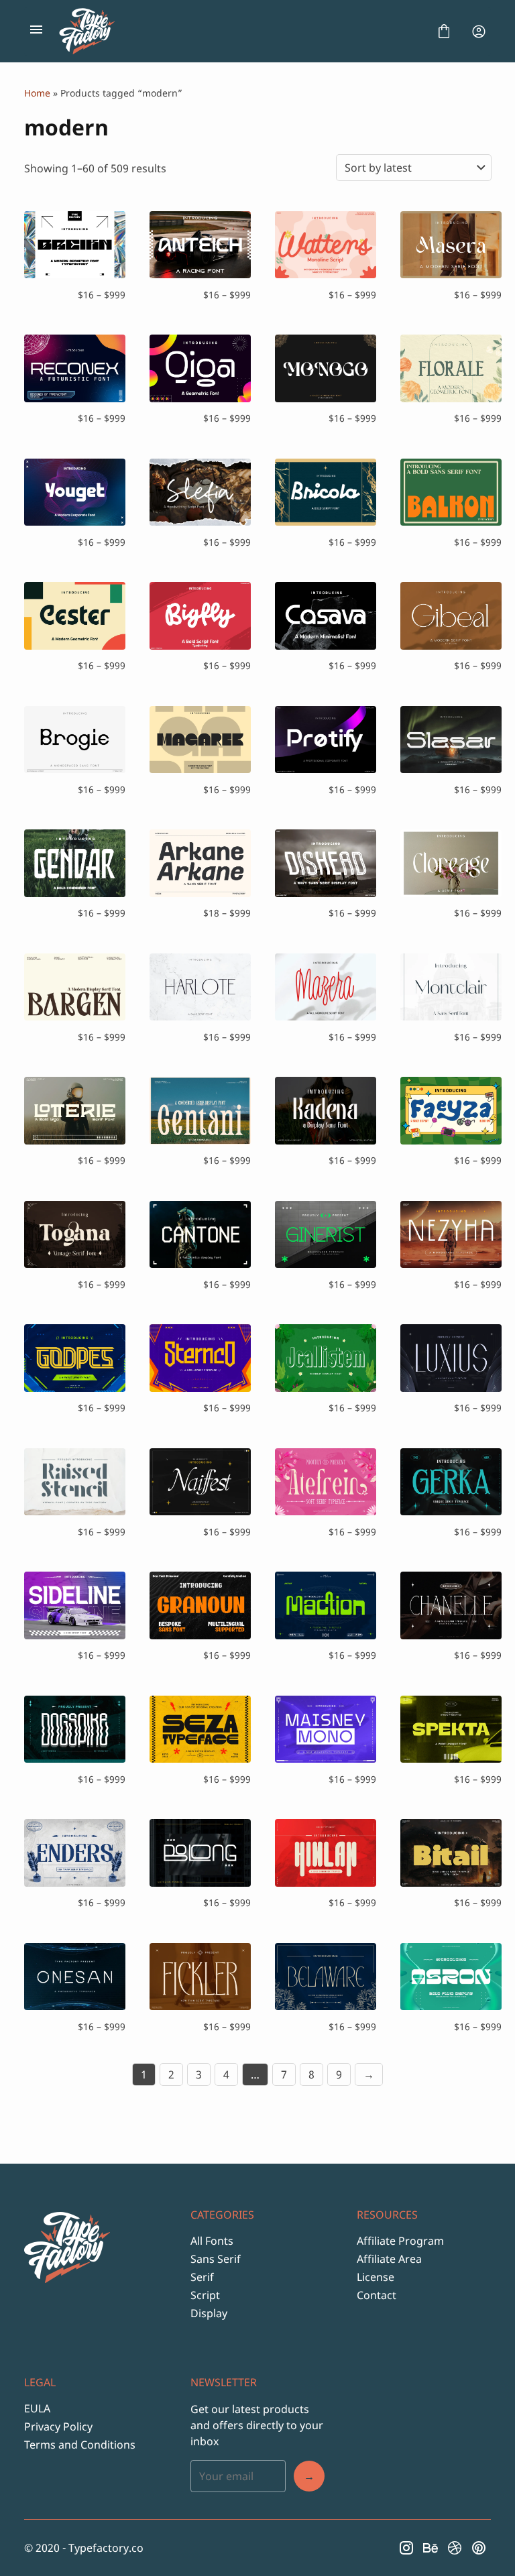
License (376, 2277)
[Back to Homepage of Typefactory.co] (240, 32)
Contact (377, 2295)
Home (37, 93)
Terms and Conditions (80, 2445)
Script (205, 2295)
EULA (37, 2408)
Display (209, 2313)
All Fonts (212, 2241)
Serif (202, 2277)
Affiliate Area (389, 2259)
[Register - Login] (479, 32)
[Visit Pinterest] (479, 2548)
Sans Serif (216, 2259)
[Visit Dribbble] (455, 2548)
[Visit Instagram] (406, 2548)
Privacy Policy (58, 2426)
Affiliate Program (400, 2241)
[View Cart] (444, 32)
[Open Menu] (36, 32)
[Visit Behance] (431, 2548)
